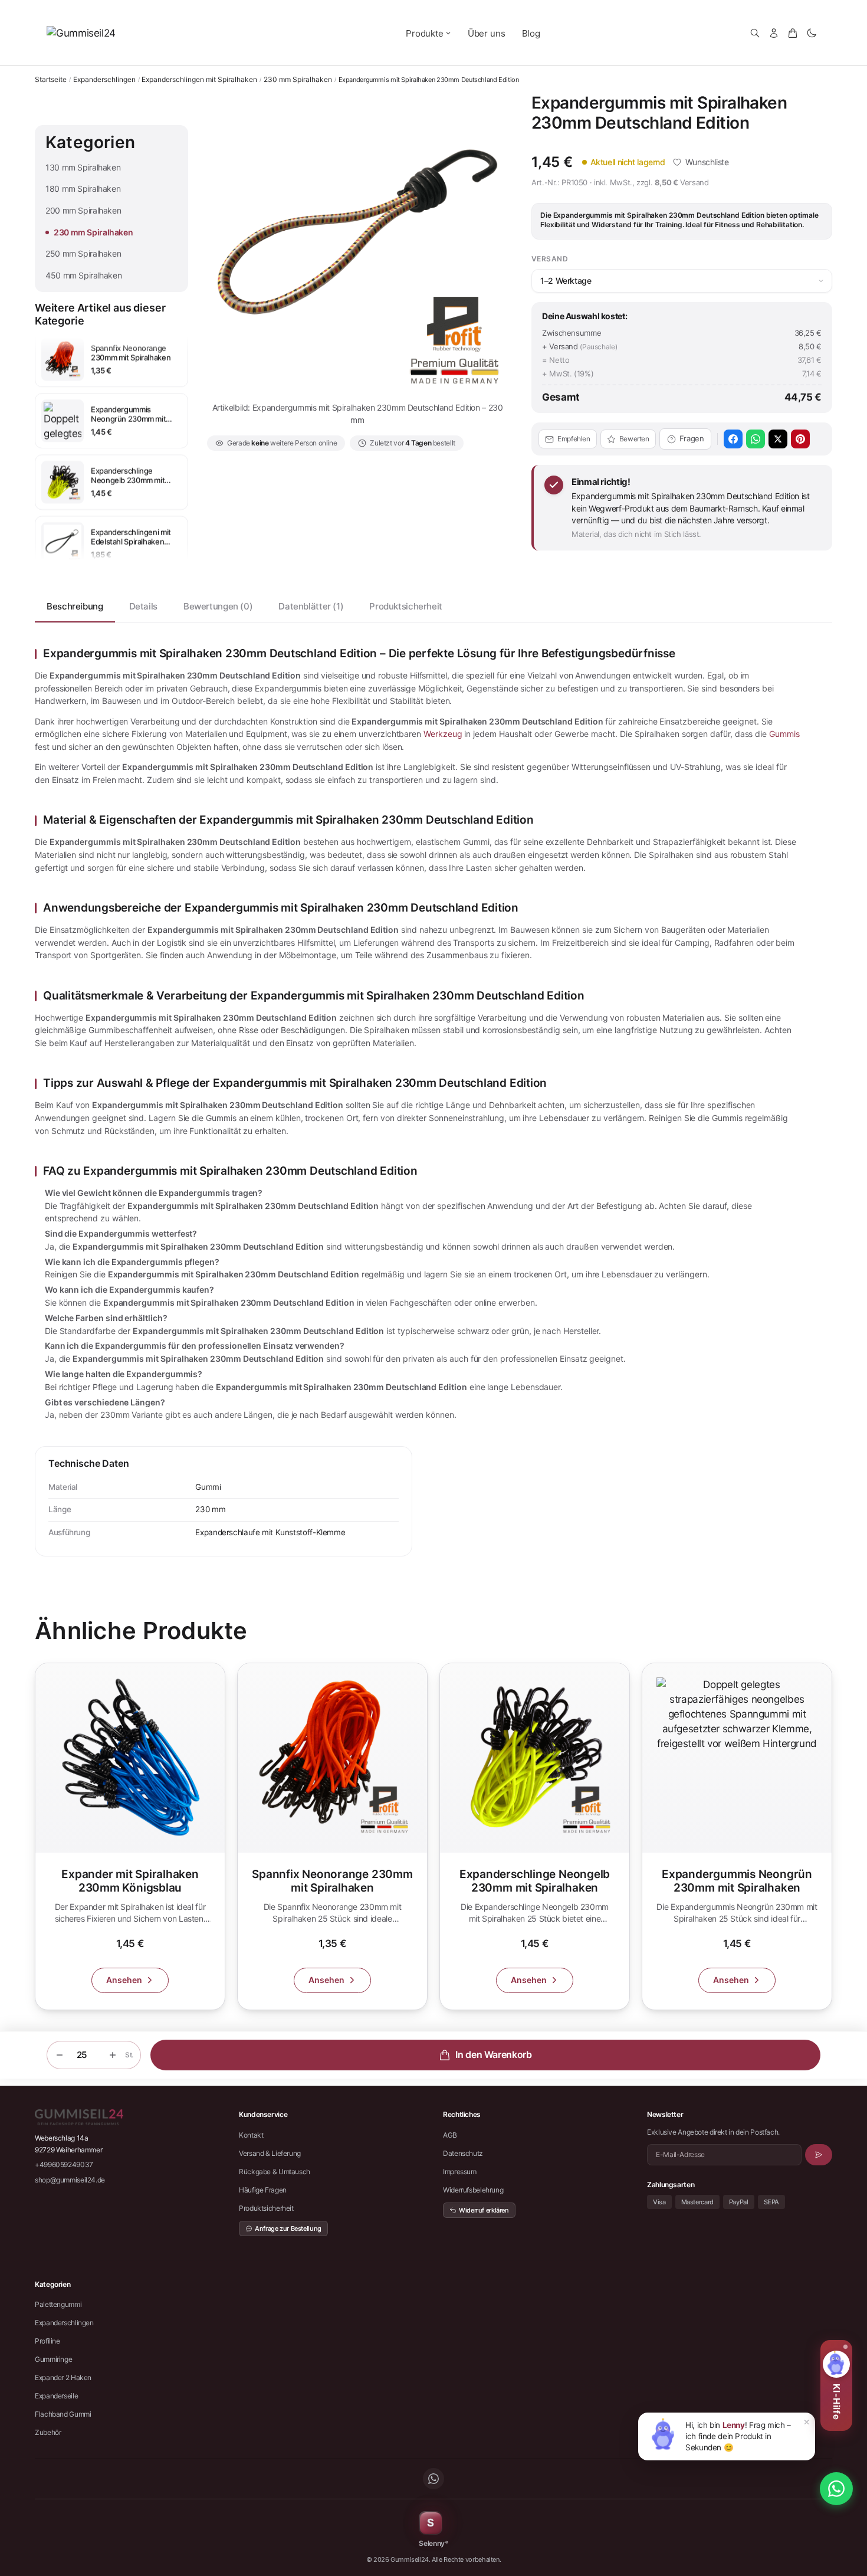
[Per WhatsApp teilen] (756, 439)
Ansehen (124, 1980)
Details (143, 606)
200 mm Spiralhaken (83, 210)
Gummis (784, 734)
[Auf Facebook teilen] (733, 439)
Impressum (460, 2172)
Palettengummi (58, 2304)
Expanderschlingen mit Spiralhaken (199, 80)
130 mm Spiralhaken (83, 167)
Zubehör (48, 2432)
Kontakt (251, 2135)
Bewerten (634, 439)
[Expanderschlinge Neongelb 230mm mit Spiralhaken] (535, 1836)
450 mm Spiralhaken (83, 275)
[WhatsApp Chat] (836, 2489)
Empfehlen (574, 439)
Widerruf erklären (484, 2210)
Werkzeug (443, 734)
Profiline (47, 2341)
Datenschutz (463, 2153)
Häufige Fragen (263, 2190)
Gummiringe (53, 2359)
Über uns (487, 33)
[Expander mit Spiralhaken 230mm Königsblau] (130, 1836)
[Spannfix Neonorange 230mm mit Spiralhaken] (332, 1836)
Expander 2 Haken (63, 2377)
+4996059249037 (64, 2164)
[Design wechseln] (812, 33)
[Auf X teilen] (778, 439)
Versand (694, 182)
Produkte (425, 33)
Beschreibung (75, 606)
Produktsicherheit (406, 606)
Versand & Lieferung (270, 2153)
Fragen (692, 438)
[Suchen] (755, 33)
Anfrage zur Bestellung (288, 2228)
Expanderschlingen (104, 80)
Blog (531, 33)
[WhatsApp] (433, 2479)
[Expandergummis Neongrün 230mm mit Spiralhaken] (737, 1836)
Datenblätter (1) (311, 606)
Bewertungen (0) (218, 606)
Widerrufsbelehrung (473, 2190)
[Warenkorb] (793, 33)
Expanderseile (56, 2396)
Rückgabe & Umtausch (275, 2172)
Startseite (51, 79)
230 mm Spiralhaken (298, 80)
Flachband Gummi (63, 2414)
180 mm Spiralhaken (83, 189)
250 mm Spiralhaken (83, 253)
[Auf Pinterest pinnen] (800, 439)
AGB (450, 2135)
